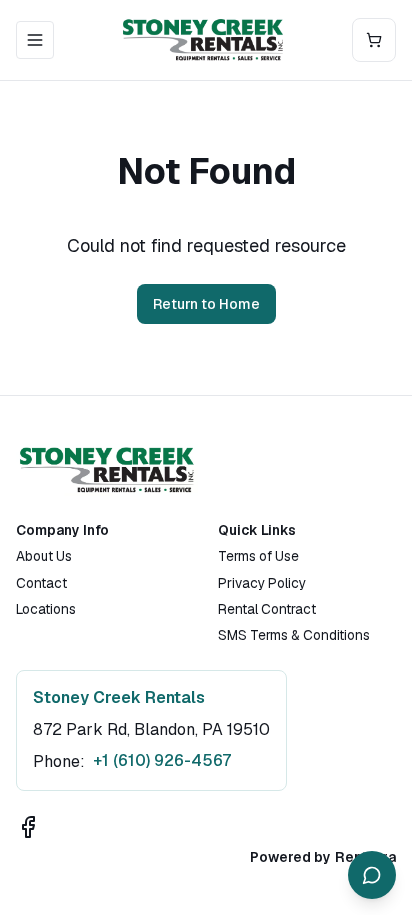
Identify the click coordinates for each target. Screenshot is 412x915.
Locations (46, 609)
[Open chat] (372, 875)
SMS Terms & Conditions (294, 635)
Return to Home (206, 304)
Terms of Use (258, 556)
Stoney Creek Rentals (119, 697)
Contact (41, 583)
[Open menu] (35, 40)
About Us (44, 556)
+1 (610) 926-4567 (162, 760)
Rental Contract (267, 609)
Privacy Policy (262, 583)
